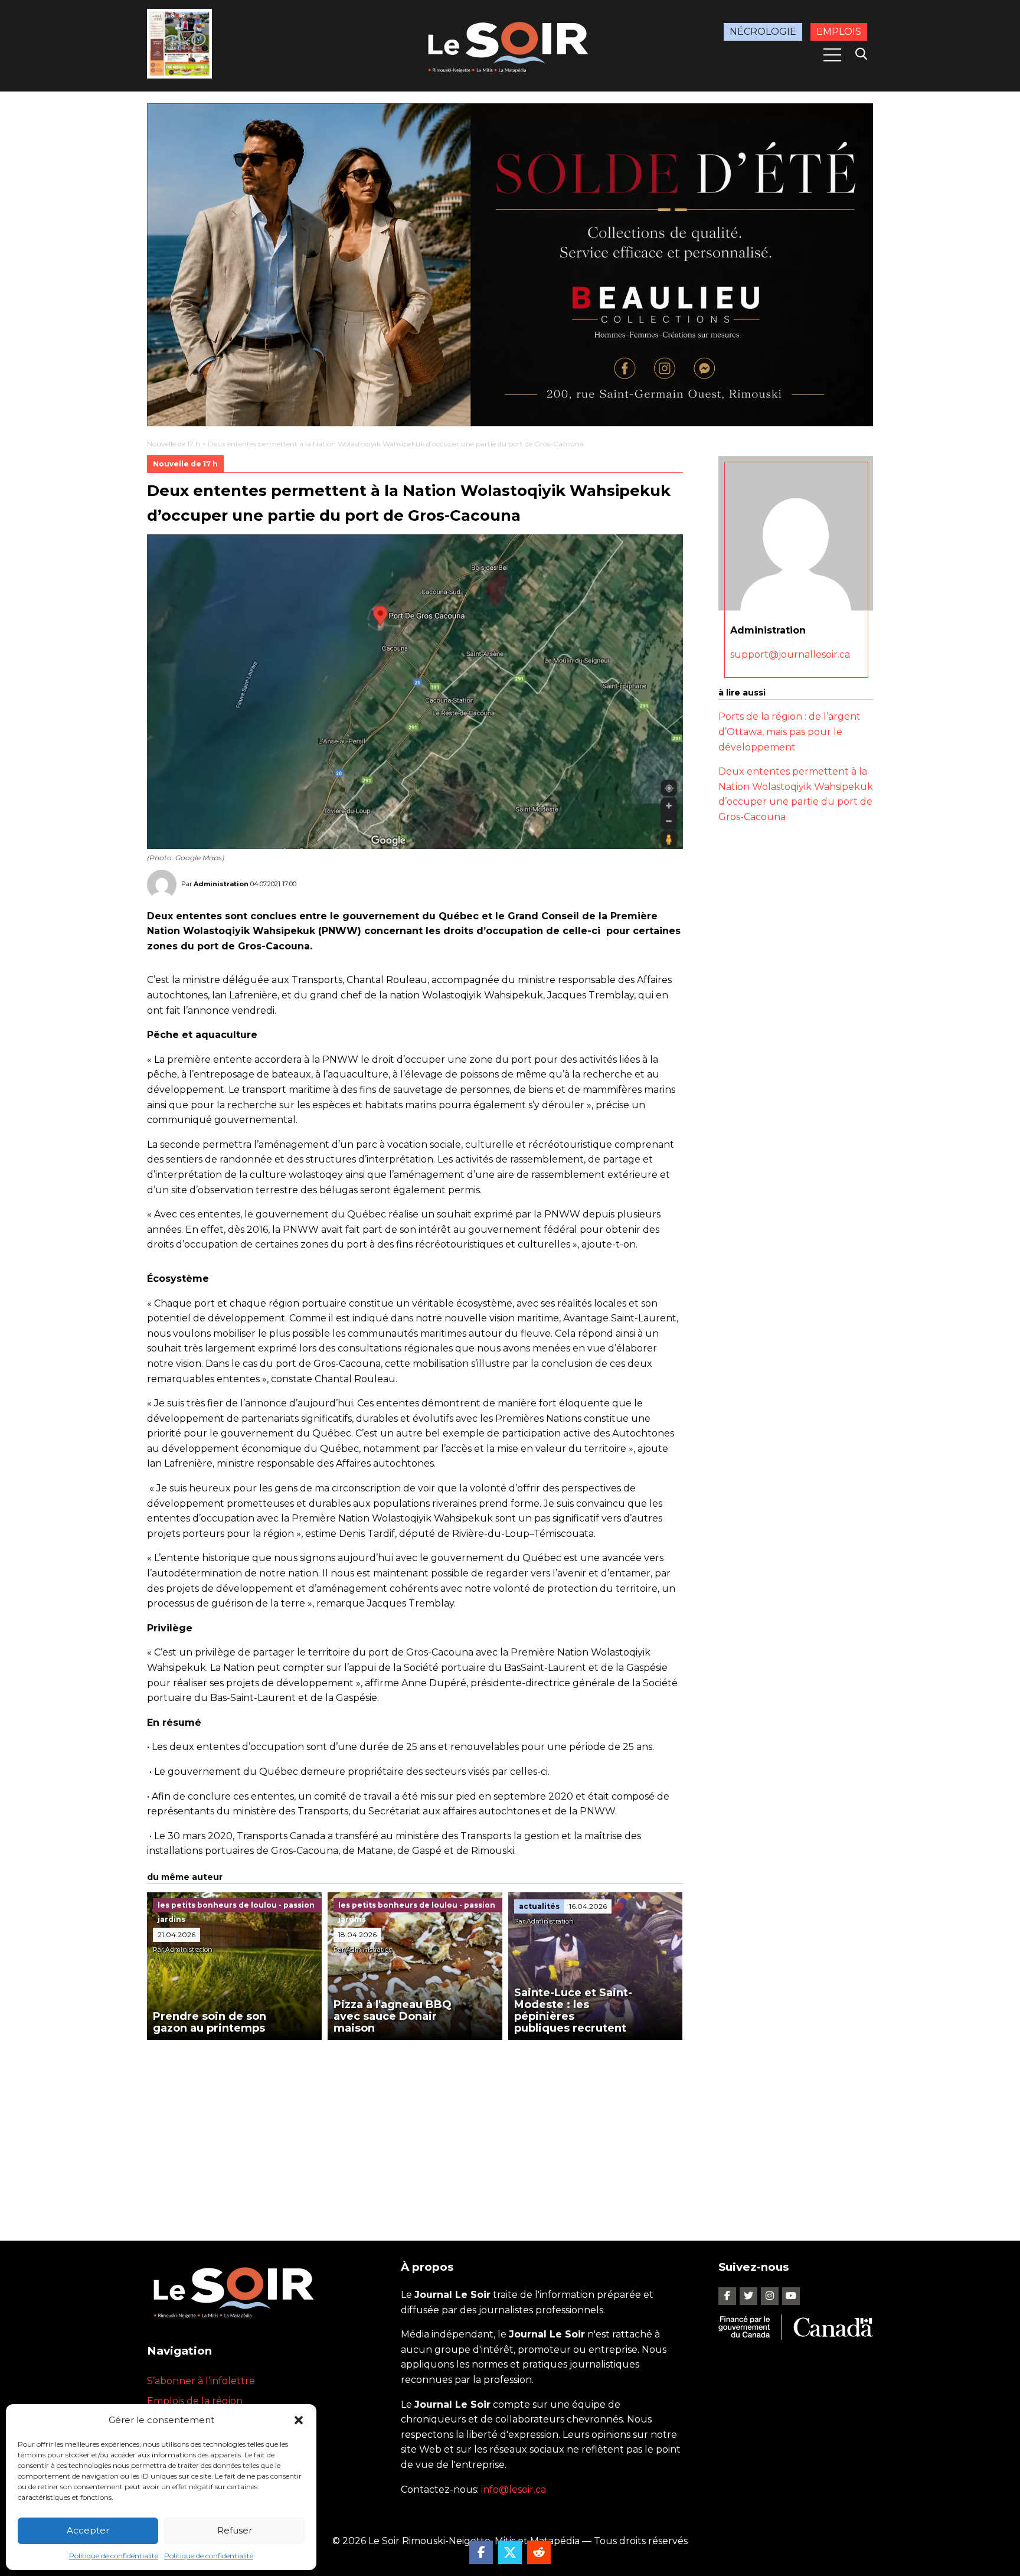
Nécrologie (763, 32)
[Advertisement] (415, 2128)
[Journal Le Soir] (510, 45)
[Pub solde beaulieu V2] (510, 265)
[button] (299, 2420)
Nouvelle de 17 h (174, 444)
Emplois (839, 32)
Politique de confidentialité (114, 2556)
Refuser (235, 2530)
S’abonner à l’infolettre (201, 2381)
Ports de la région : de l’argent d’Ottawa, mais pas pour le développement (789, 732)
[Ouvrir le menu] (832, 55)
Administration (221, 884)
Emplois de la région (195, 2401)
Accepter (88, 2530)
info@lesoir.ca (514, 2490)
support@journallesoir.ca (790, 654)
